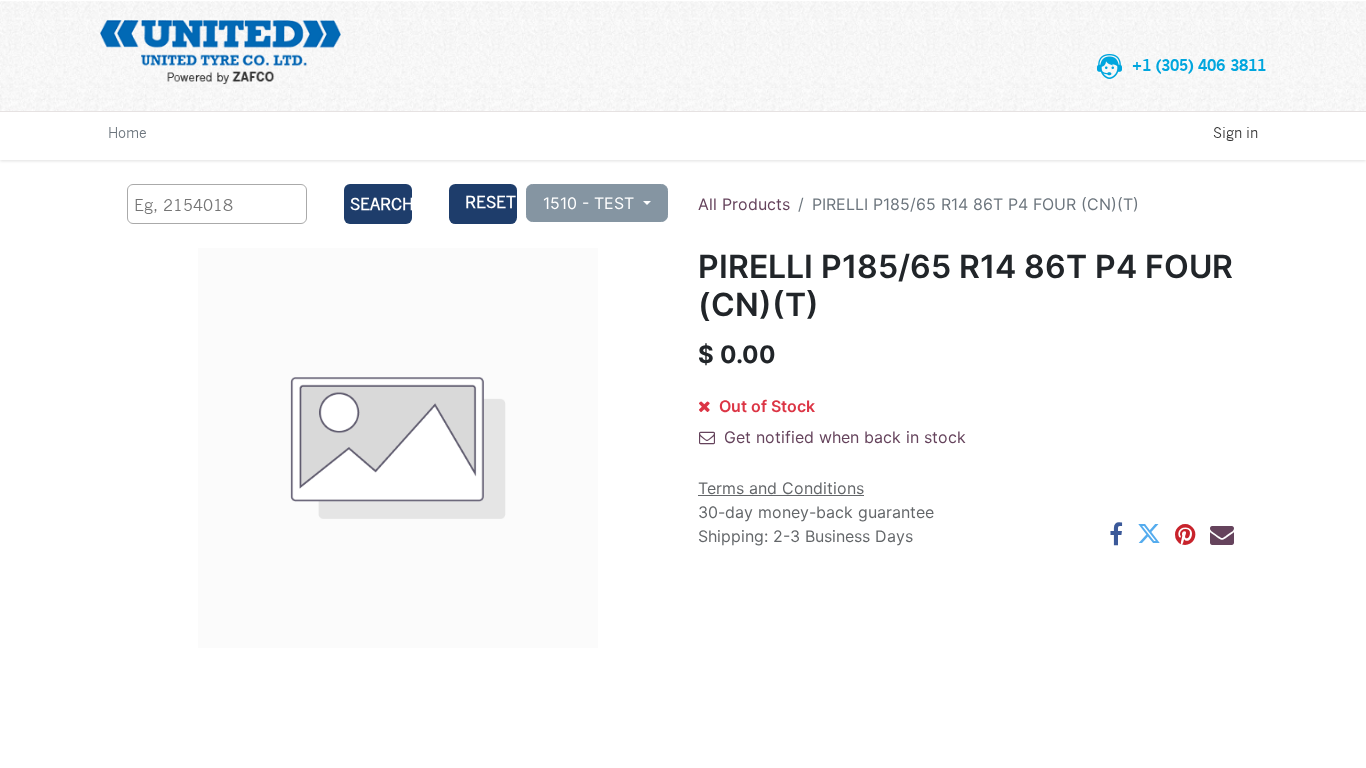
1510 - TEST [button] (591, 203)
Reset (490, 201)
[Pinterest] (1185, 534)
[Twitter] (1149, 534)
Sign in (1235, 132)
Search (380, 203)
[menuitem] (127, 132)
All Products (744, 204)
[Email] (1222, 534)
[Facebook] (1116, 534)
